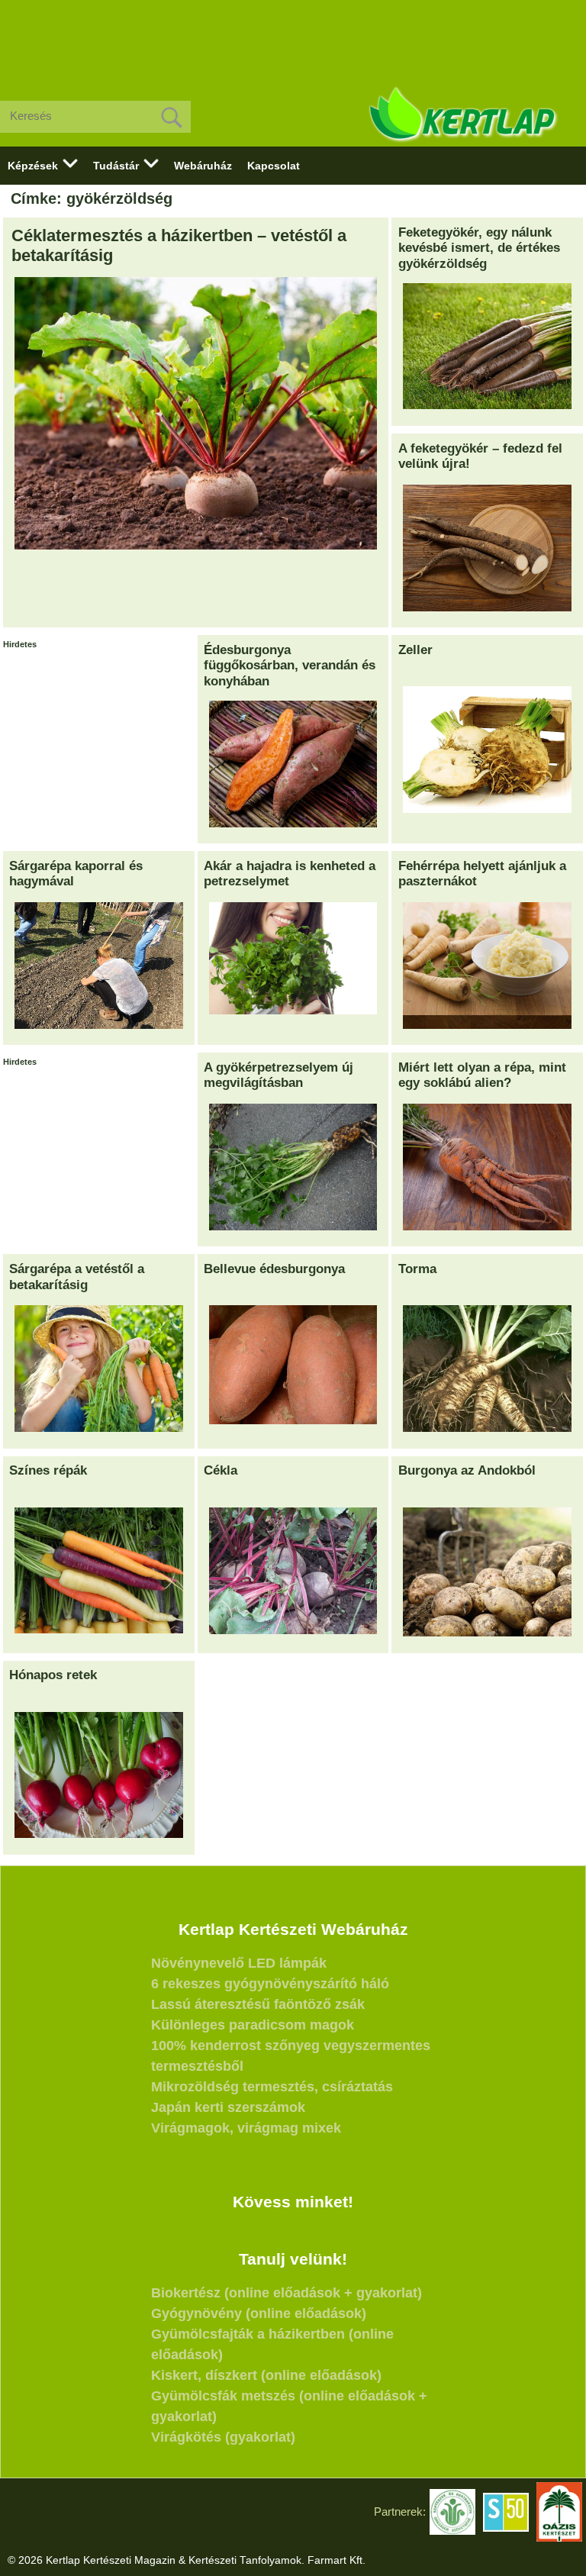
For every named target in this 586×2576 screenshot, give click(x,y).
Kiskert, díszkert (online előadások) (266, 2375)
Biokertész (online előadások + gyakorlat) (287, 2293)
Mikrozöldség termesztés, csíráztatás (272, 2087)
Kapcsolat (274, 166)
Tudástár (116, 166)
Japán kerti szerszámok (228, 2107)
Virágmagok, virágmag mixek (246, 2128)
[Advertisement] (293, 38)
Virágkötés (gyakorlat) (223, 2437)
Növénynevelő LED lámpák (239, 1963)
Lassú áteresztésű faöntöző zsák (258, 2004)
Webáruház (203, 166)
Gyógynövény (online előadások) (259, 2313)
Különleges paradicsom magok (253, 2025)
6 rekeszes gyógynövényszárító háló (270, 1984)
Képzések (33, 166)
